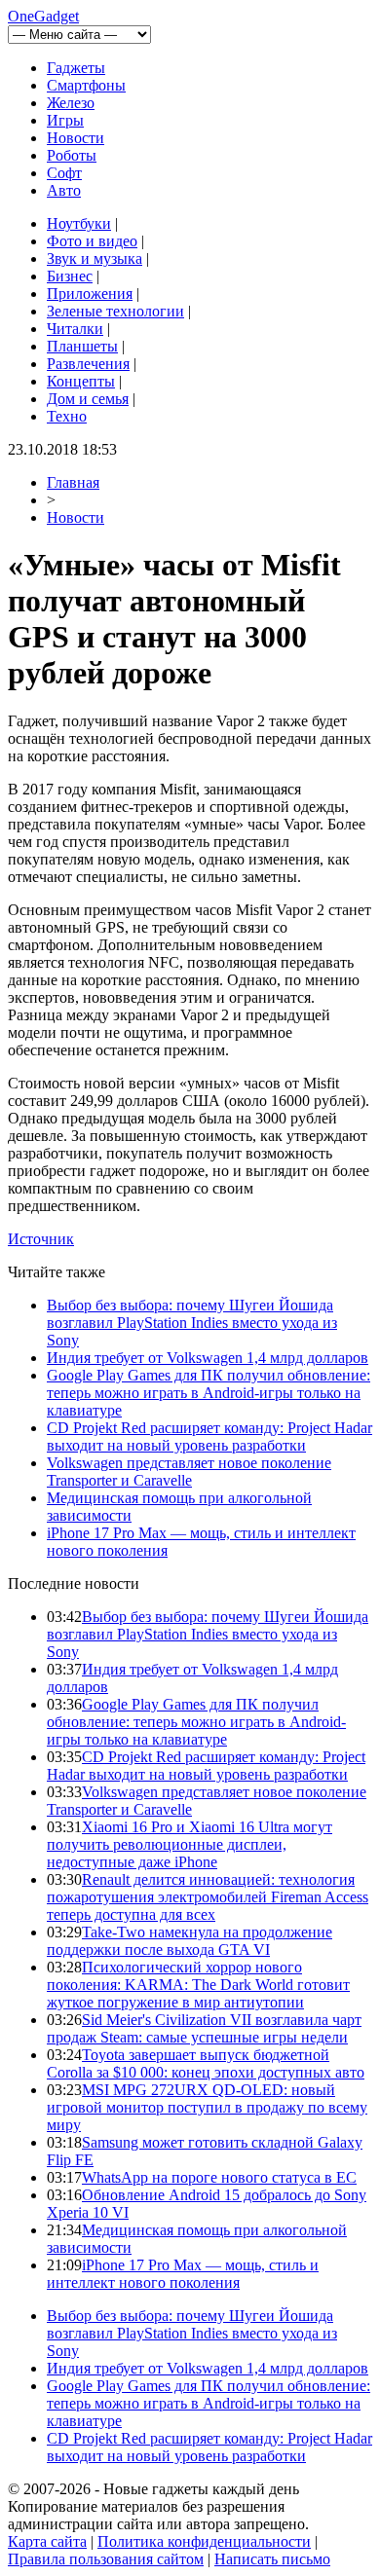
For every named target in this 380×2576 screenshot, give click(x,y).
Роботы (72, 155)
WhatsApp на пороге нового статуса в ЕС (219, 2177)
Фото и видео (92, 241)
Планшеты (82, 346)
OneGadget (43, 16)
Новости (76, 138)
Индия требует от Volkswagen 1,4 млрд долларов (208, 1358)
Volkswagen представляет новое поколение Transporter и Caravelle (189, 1472)
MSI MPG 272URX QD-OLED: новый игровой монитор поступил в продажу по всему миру (207, 2107)
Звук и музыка (95, 258)
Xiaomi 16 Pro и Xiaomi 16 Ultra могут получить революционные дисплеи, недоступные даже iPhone (190, 1844)
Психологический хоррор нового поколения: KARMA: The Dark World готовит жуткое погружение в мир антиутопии (198, 1985)
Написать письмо (272, 2559)
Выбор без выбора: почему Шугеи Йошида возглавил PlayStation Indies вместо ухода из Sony (192, 1323)
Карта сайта (47, 2541)
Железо (71, 103)
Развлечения (88, 364)
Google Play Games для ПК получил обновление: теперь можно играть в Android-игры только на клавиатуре (209, 1393)
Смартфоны (86, 85)
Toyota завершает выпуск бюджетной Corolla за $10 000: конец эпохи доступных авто (206, 2063)
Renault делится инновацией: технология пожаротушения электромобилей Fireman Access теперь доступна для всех (208, 1897)
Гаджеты (76, 68)
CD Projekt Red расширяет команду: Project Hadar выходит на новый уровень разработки (209, 1436)
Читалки (75, 329)
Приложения (90, 294)
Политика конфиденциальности (204, 2541)
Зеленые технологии (115, 311)
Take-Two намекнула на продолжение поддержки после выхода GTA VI (190, 1941)
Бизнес (70, 276)
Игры (65, 120)
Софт (64, 173)
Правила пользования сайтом (106, 2559)
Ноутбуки (79, 223)
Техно (67, 416)
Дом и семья (88, 399)
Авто (64, 190)
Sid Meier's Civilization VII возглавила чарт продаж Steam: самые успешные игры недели (204, 2028)
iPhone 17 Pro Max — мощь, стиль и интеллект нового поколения (183, 2274)
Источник (41, 1239)
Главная (73, 482)
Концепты (81, 381)
